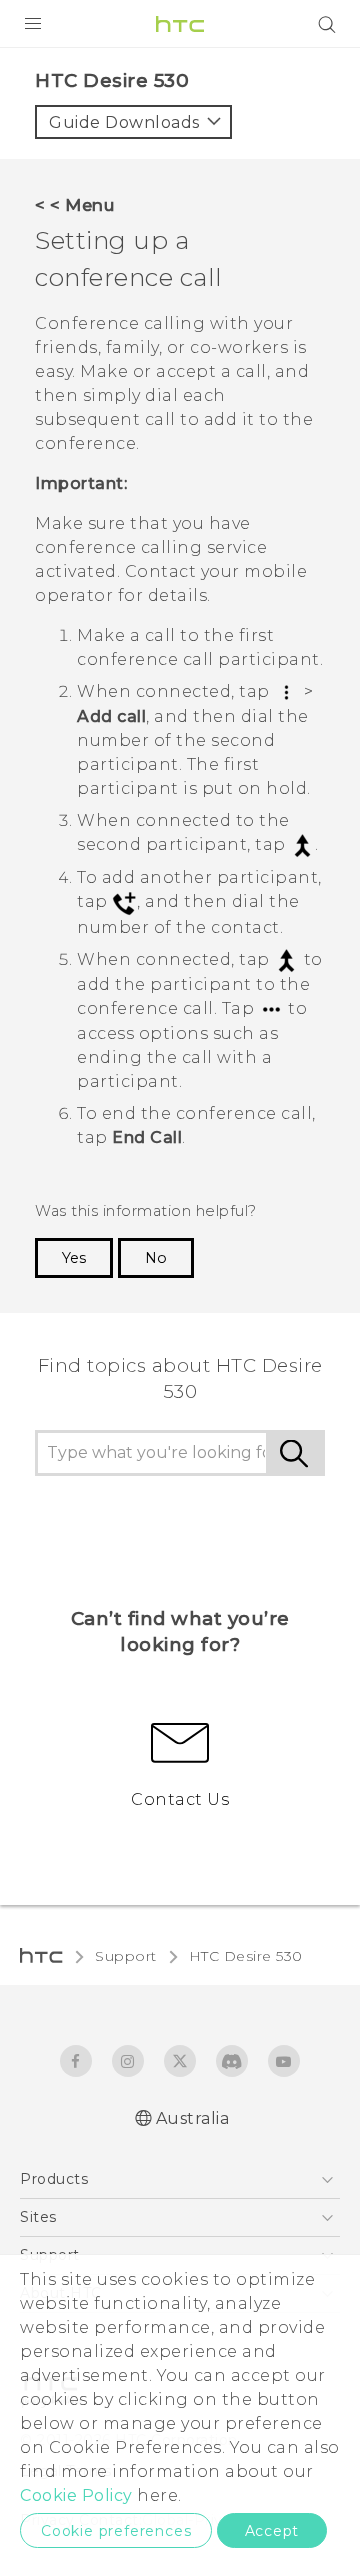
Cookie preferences (116, 2531)
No (156, 1258)
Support (126, 1956)
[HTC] (180, 24)
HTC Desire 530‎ (246, 1956)
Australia (193, 2118)
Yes (74, 1258)
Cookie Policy (76, 2495)
